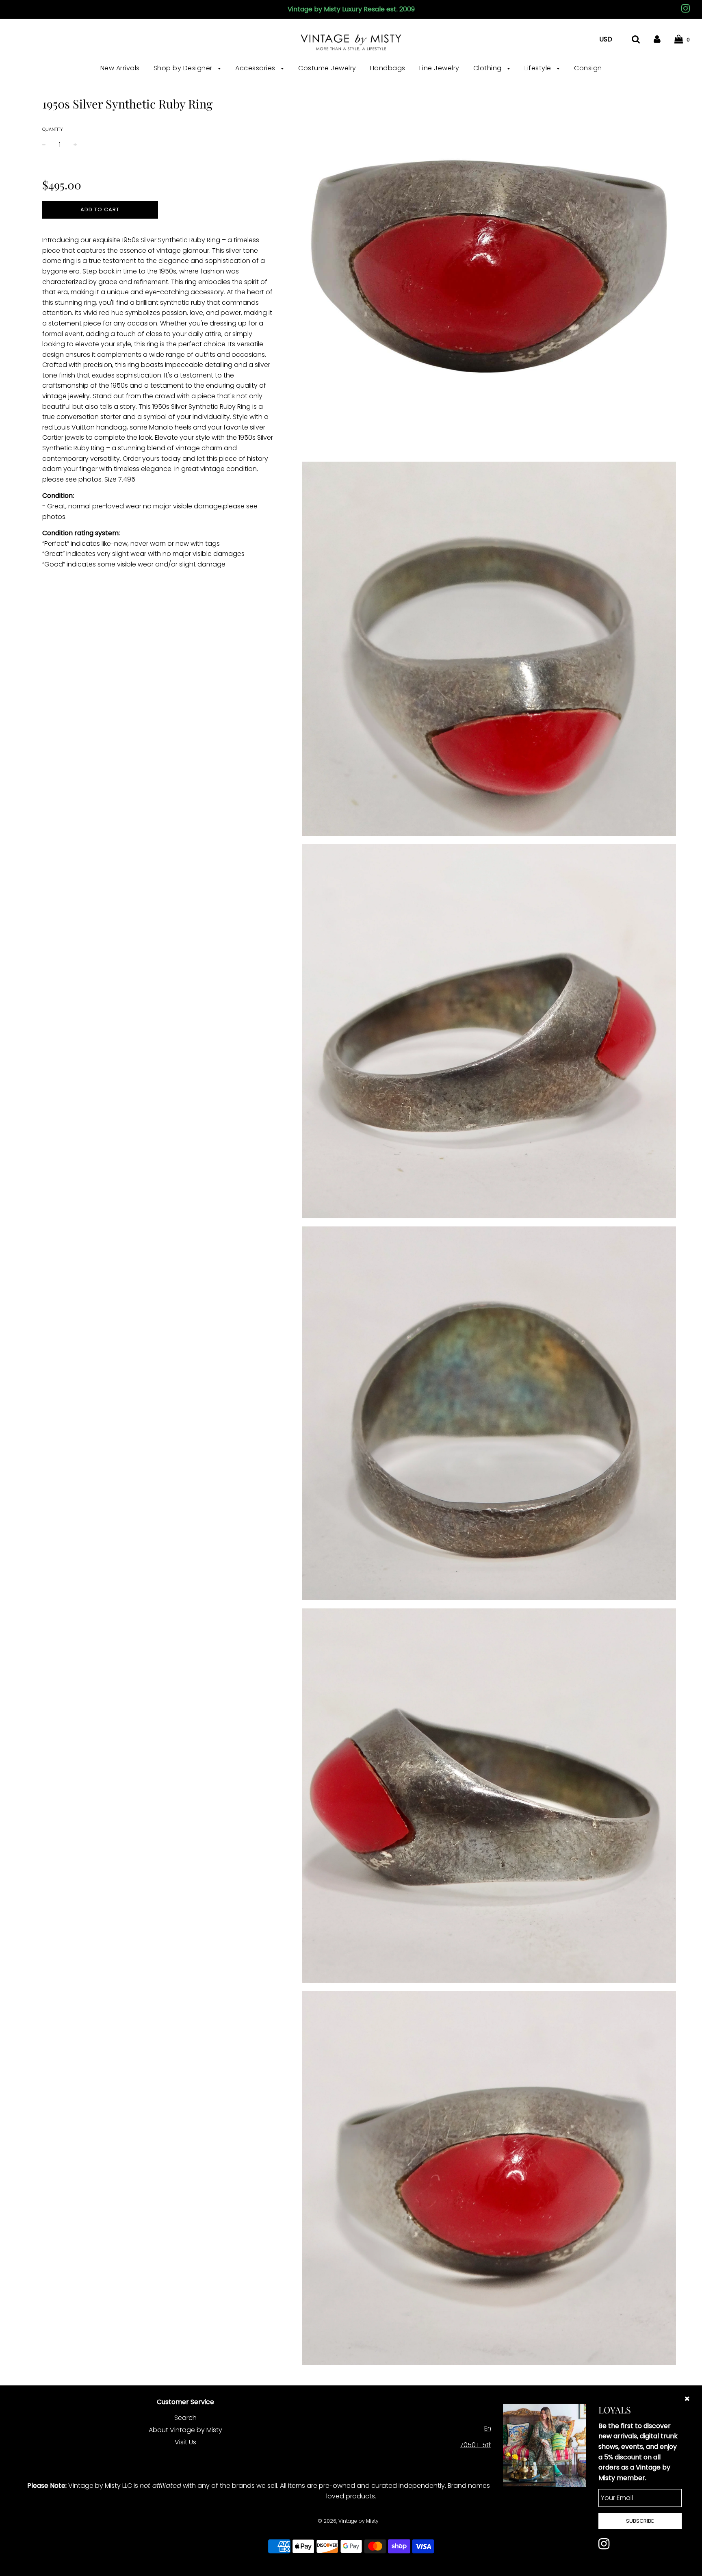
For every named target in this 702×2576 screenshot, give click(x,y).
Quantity (53, 129)
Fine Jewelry (439, 68)
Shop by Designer (184, 68)
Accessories (256, 68)
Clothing (489, 68)
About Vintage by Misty (185, 2430)
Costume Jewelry (327, 68)
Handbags (388, 68)
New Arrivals (120, 68)
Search (185, 2418)
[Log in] (657, 39)
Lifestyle (539, 68)
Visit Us (185, 2442)
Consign (588, 68)
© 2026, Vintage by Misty (348, 2521)
